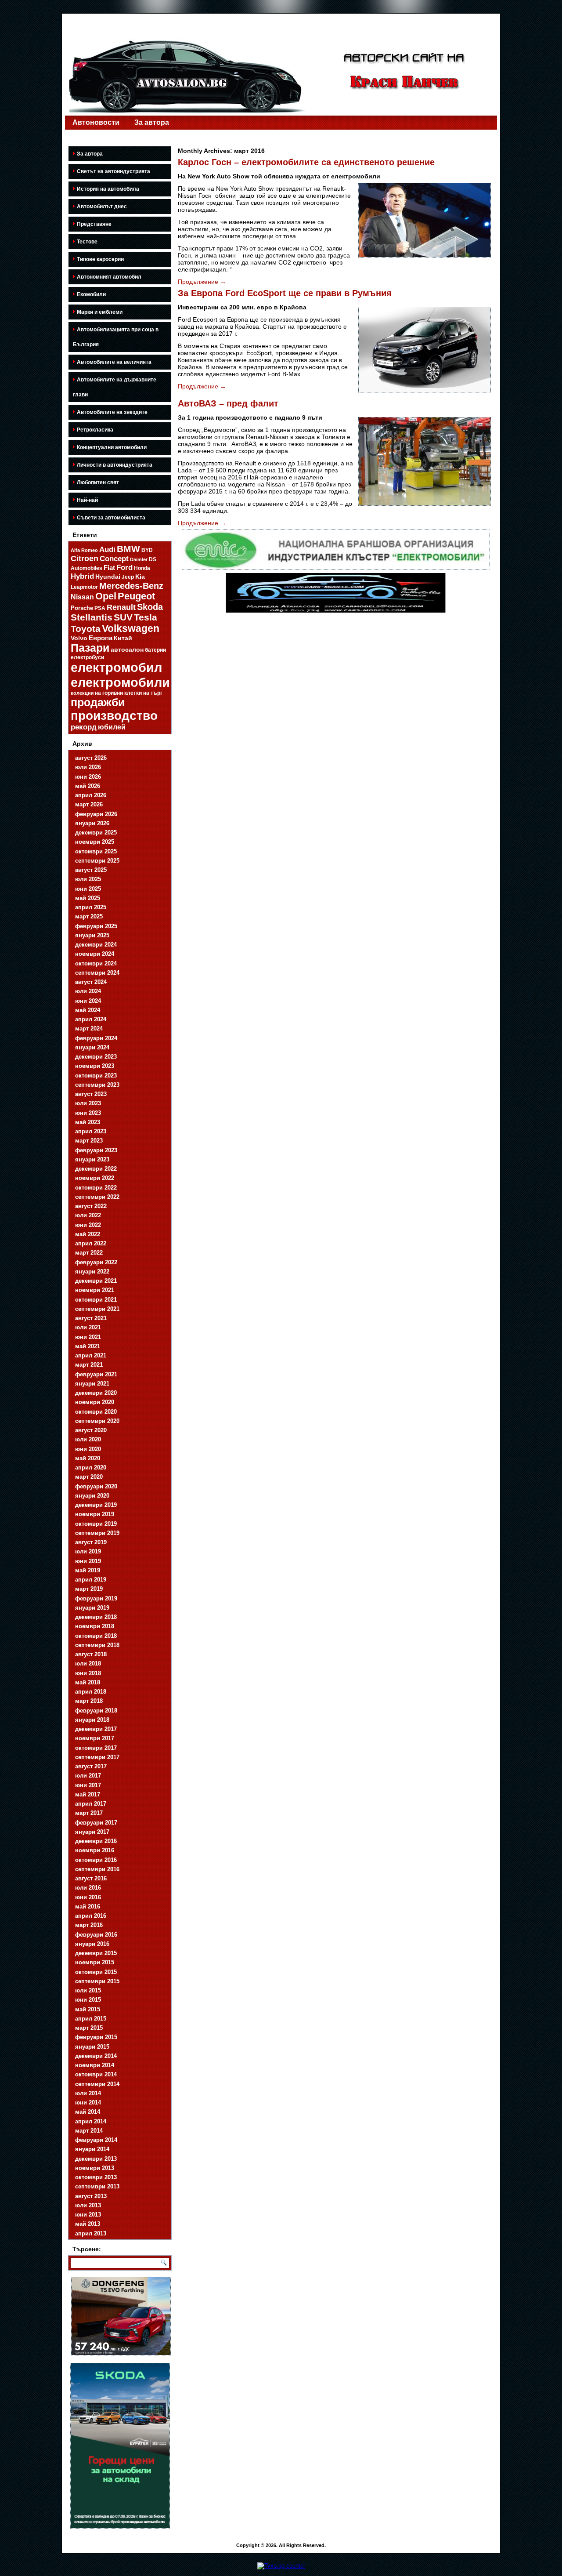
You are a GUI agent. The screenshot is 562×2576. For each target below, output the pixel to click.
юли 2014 (88, 2093)
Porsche (82, 608)
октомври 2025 (96, 851)
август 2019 (91, 1542)
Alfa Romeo (84, 550)
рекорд (84, 727)
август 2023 (91, 1094)
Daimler (139, 559)
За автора (152, 122)
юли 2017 (88, 1776)
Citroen (85, 559)
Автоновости (96, 122)
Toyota (86, 629)
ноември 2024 (95, 954)
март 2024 (89, 1029)
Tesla (146, 617)
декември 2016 (96, 1841)
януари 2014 (92, 2149)
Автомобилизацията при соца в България (116, 337)
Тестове (87, 242)
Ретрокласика (95, 430)
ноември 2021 (95, 1290)
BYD (147, 550)
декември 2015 (96, 1953)
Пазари (90, 648)
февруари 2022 (96, 1262)
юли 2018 (88, 1664)
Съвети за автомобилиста (111, 518)
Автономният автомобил (109, 277)
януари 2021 (92, 1384)
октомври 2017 (96, 1748)
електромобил (116, 668)
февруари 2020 (96, 1486)
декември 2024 (96, 945)
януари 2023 (92, 1159)
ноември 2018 (95, 1626)
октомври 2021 (96, 1300)
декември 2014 (96, 2056)
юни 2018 (88, 1673)
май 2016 (88, 1907)
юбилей (112, 727)
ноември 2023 (95, 1066)
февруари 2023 (96, 1150)
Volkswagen (131, 628)
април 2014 (91, 2121)
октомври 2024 (96, 963)
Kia (140, 577)
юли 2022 (88, 1215)
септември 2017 (97, 1757)
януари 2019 (92, 1608)
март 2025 (89, 916)
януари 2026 (92, 823)
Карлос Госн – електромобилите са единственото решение (306, 162)
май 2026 (88, 786)
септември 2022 (97, 1197)
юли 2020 (88, 1439)
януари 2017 (92, 1832)
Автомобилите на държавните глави (115, 387)
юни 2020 (88, 1449)
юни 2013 (88, 2215)
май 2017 (88, 1794)
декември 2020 (96, 1393)
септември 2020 (97, 1421)
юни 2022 (88, 1225)
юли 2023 (88, 1103)
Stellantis (92, 617)
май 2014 (88, 2112)
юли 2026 (88, 767)
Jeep (128, 577)
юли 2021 (88, 1327)
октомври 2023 (96, 1076)
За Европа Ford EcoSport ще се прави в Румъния (285, 293)
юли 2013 (88, 2205)
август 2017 (91, 1766)
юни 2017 (88, 1785)
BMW (128, 549)
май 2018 (88, 1682)
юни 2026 (88, 777)
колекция (82, 693)
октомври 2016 (96, 1860)
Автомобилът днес (102, 207)
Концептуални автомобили (112, 447)
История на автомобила (108, 189)
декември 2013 (96, 2159)
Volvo (79, 638)
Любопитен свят (98, 483)
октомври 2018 (96, 1636)
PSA (100, 608)
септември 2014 (97, 2084)
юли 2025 (88, 879)
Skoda (150, 607)
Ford (124, 568)
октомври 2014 (96, 2074)
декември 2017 (96, 1729)
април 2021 (91, 1355)
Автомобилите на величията (114, 362)
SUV (123, 617)
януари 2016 (92, 1944)
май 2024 (88, 1010)
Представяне (94, 224)
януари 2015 (92, 2047)
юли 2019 (88, 1551)
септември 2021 (97, 1309)
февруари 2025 (96, 926)
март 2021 (89, 1365)
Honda (142, 568)
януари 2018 (92, 1720)
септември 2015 (97, 1981)
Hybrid (82, 576)
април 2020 (91, 1468)
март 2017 (89, 1813)
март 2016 (89, 1925)
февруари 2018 (96, 1711)
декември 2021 (96, 1281)
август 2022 (91, 1206)
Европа (101, 638)
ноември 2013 (95, 2168)
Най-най (87, 500)
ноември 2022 (95, 1178)
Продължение (202, 282)
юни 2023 (88, 1113)
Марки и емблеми (100, 312)
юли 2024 (88, 991)
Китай (123, 638)
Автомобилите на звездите (112, 412)
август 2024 (91, 982)
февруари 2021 (96, 1374)
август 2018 (91, 1654)
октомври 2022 (96, 1188)
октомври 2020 (96, 1412)
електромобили (120, 682)
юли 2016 (88, 1888)
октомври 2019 (96, 1524)
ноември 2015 (95, 1962)
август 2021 (91, 1318)
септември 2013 (97, 2186)
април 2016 (91, 1916)
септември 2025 (97, 861)
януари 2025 (92, 935)
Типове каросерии (100, 259)
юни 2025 (88, 889)
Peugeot (136, 596)
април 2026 (91, 795)
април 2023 (91, 1131)
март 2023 (89, 1141)
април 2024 (91, 1019)
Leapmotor (84, 587)
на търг (153, 693)
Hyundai (108, 577)
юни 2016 (88, 1897)
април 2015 (91, 2019)
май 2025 (88, 898)
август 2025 (91, 870)
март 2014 (89, 2131)
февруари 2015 (96, 2037)
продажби (98, 702)
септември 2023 (97, 1085)
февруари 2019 (96, 1598)
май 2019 (88, 1570)
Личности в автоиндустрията (115, 465)
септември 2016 (97, 1869)
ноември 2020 (95, 1402)
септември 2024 (97, 973)
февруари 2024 (96, 1038)
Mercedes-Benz (131, 586)
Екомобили (91, 294)
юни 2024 (88, 1001)
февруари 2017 (96, 1823)
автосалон (127, 649)
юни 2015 (88, 2000)
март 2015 (89, 2028)
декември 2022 (96, 1169)
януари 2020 (92, 1496)
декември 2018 (96, 1617)
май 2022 (88, 1234)
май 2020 (88, 1458)
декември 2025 (96, 833)
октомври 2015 (96, 1972)
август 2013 (91, 2196)
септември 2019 (97, 1533)
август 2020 (91, 1430)
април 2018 (91, 1692)
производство (114, 716)
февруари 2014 (96, 2140)
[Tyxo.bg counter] (281, 2566)
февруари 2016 (96, 1935)
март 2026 (89, 804)
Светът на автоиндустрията (113, 171)
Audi (107, 550)
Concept (114, 559)
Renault (121, 607)
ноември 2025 (95, 842)
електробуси (87, 657)
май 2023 (88, 1122)
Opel (106, 596)
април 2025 (91, 907)
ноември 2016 (95, 1850)
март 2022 (89, 1253)
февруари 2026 (96, 814)
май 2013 (88, 2224)
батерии (155, 650)
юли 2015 (88, 1990)
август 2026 (91, 758)
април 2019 (91, 1580)
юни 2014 (88, 2103)
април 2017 (91, 1804)
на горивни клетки (118, 693)
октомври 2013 (96, 2177)
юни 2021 (88, 1337)
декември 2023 (96, 1057)
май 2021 (88, 1346)
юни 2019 (88, 1561)
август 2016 (91, 1878)
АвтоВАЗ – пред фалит (228, 403)
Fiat (109, 568)
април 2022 (91, 1243)
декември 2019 (96, 1505)
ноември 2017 (95, 1738)
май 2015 (88, 2009)
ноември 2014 (95, 2065)
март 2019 (89, 1589)
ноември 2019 (95, 1514)
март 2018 (89, 1701)
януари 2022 (92, 1272)
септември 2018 (97, 1645)
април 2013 (91, 2233)
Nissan (82, 597)
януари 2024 (92, 1047)
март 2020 (89, 1477)
